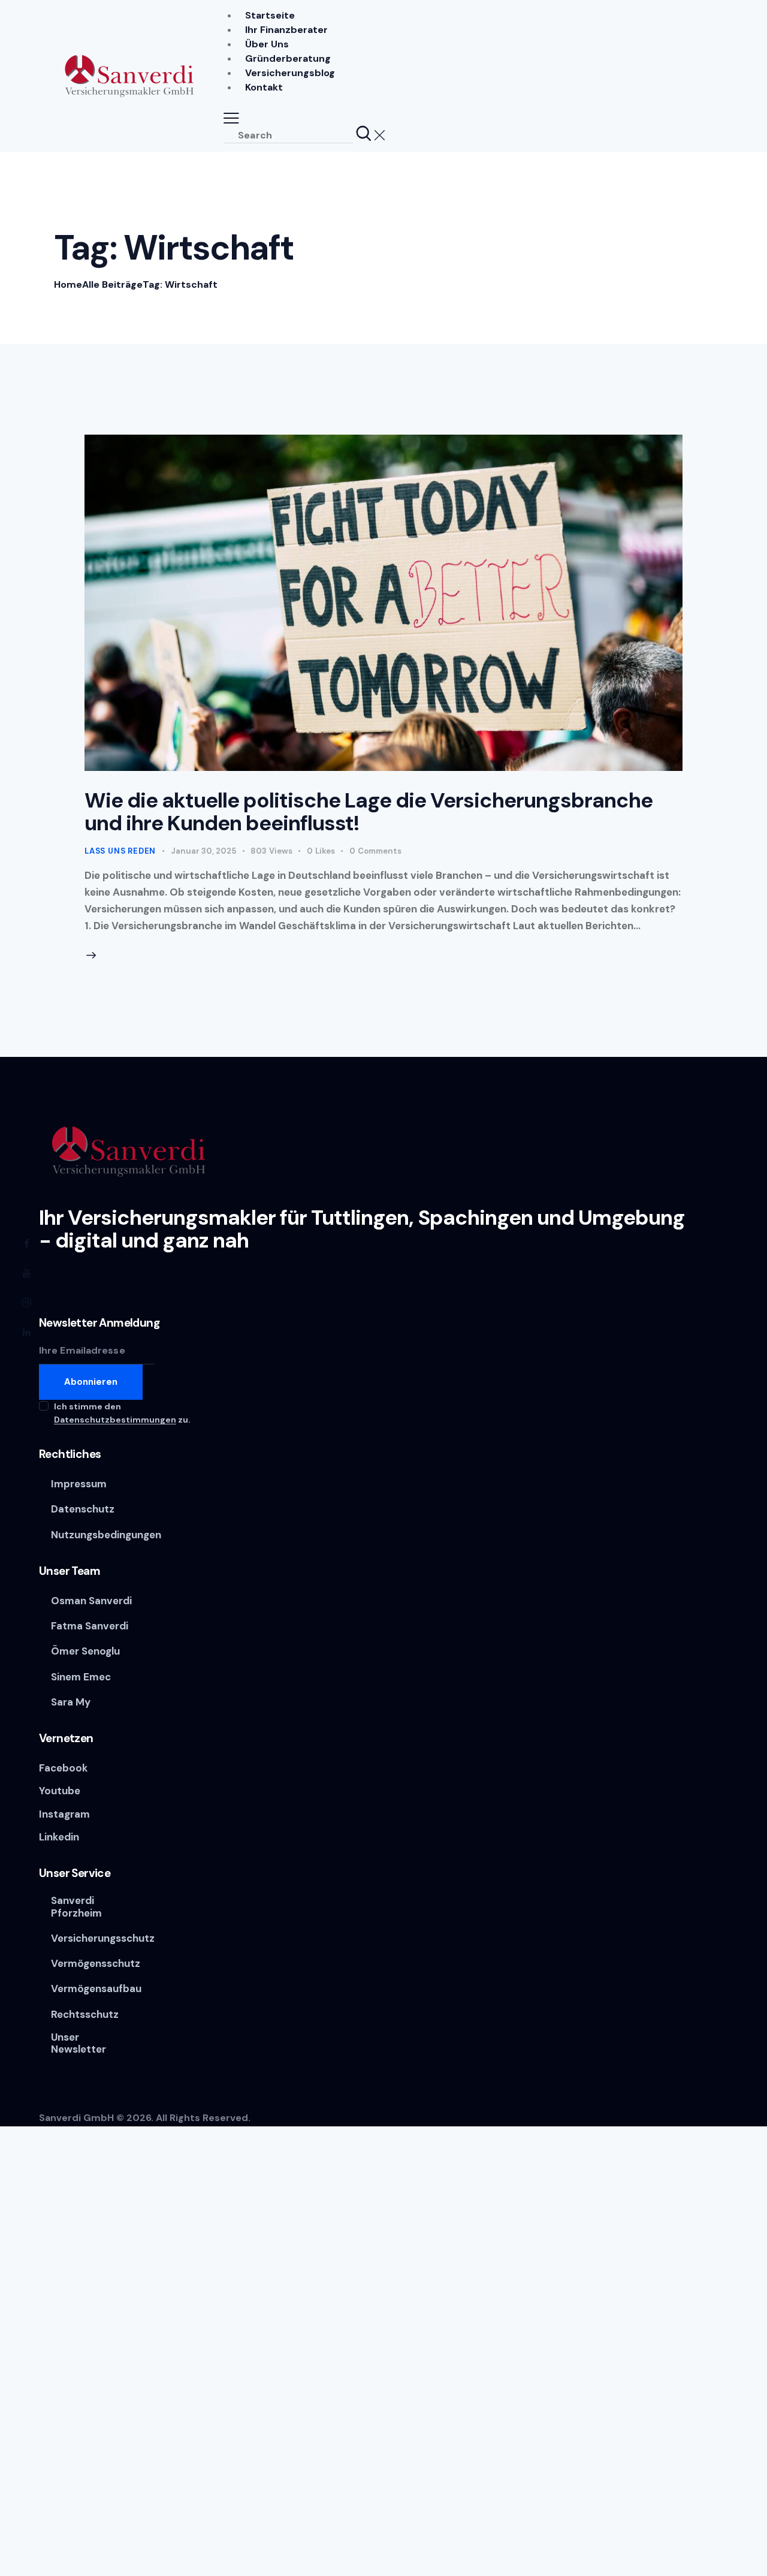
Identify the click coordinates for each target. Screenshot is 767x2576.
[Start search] (364, 134)
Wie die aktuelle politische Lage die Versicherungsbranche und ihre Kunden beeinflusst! (369, 812)
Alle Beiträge (112, 284)
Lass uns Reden (120, 851)
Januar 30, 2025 (203, 851)
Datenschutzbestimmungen (115, 1420)
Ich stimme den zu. (122, 1413)
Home (68, 284)
